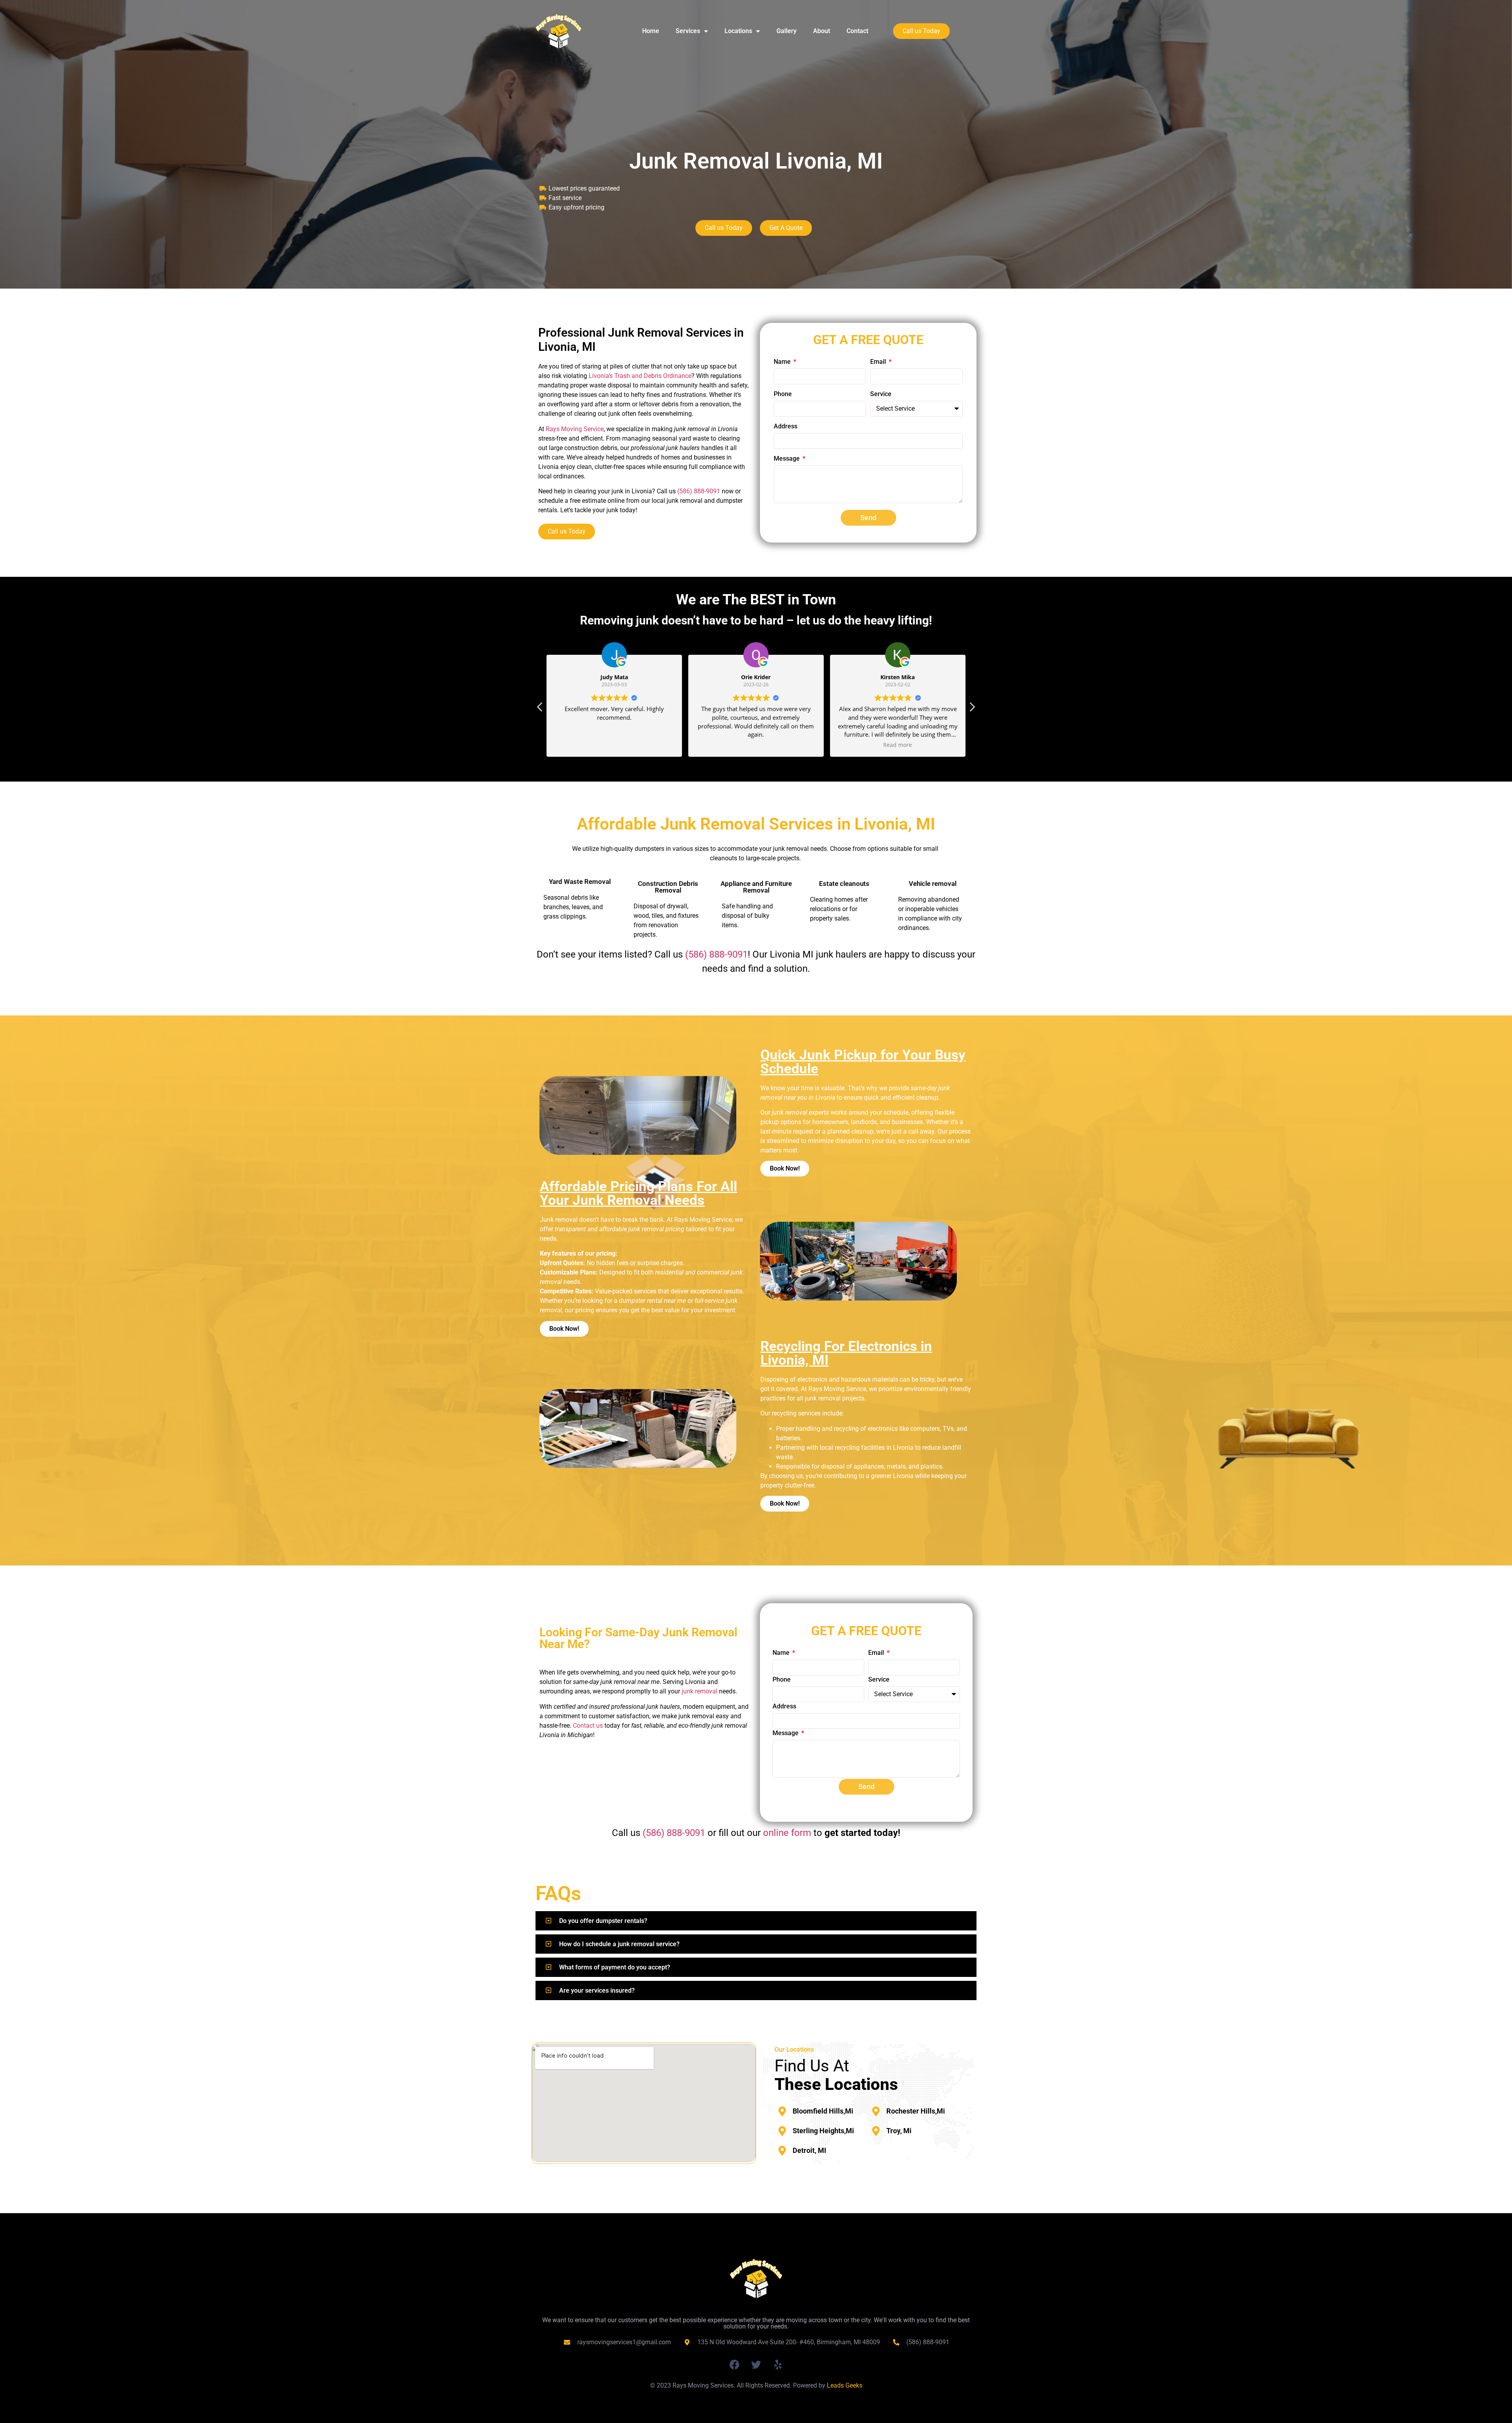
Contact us (588, 1726)
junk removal (699, 1691)
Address (786, 427)
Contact (857, 31)
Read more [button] (756, 745)
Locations (738, 31)
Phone (783, 394)
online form (787, 1833)
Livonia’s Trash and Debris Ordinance (640, 376)
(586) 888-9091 (716, 954)
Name (783, 362)
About (822, 31)
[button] (972, 709)
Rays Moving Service (575, 429)
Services (688, 31)
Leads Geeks (845, 2385)
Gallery (787, 31)
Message (787, 459)
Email (879, 362)
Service (881, 394)
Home (651, 31)
